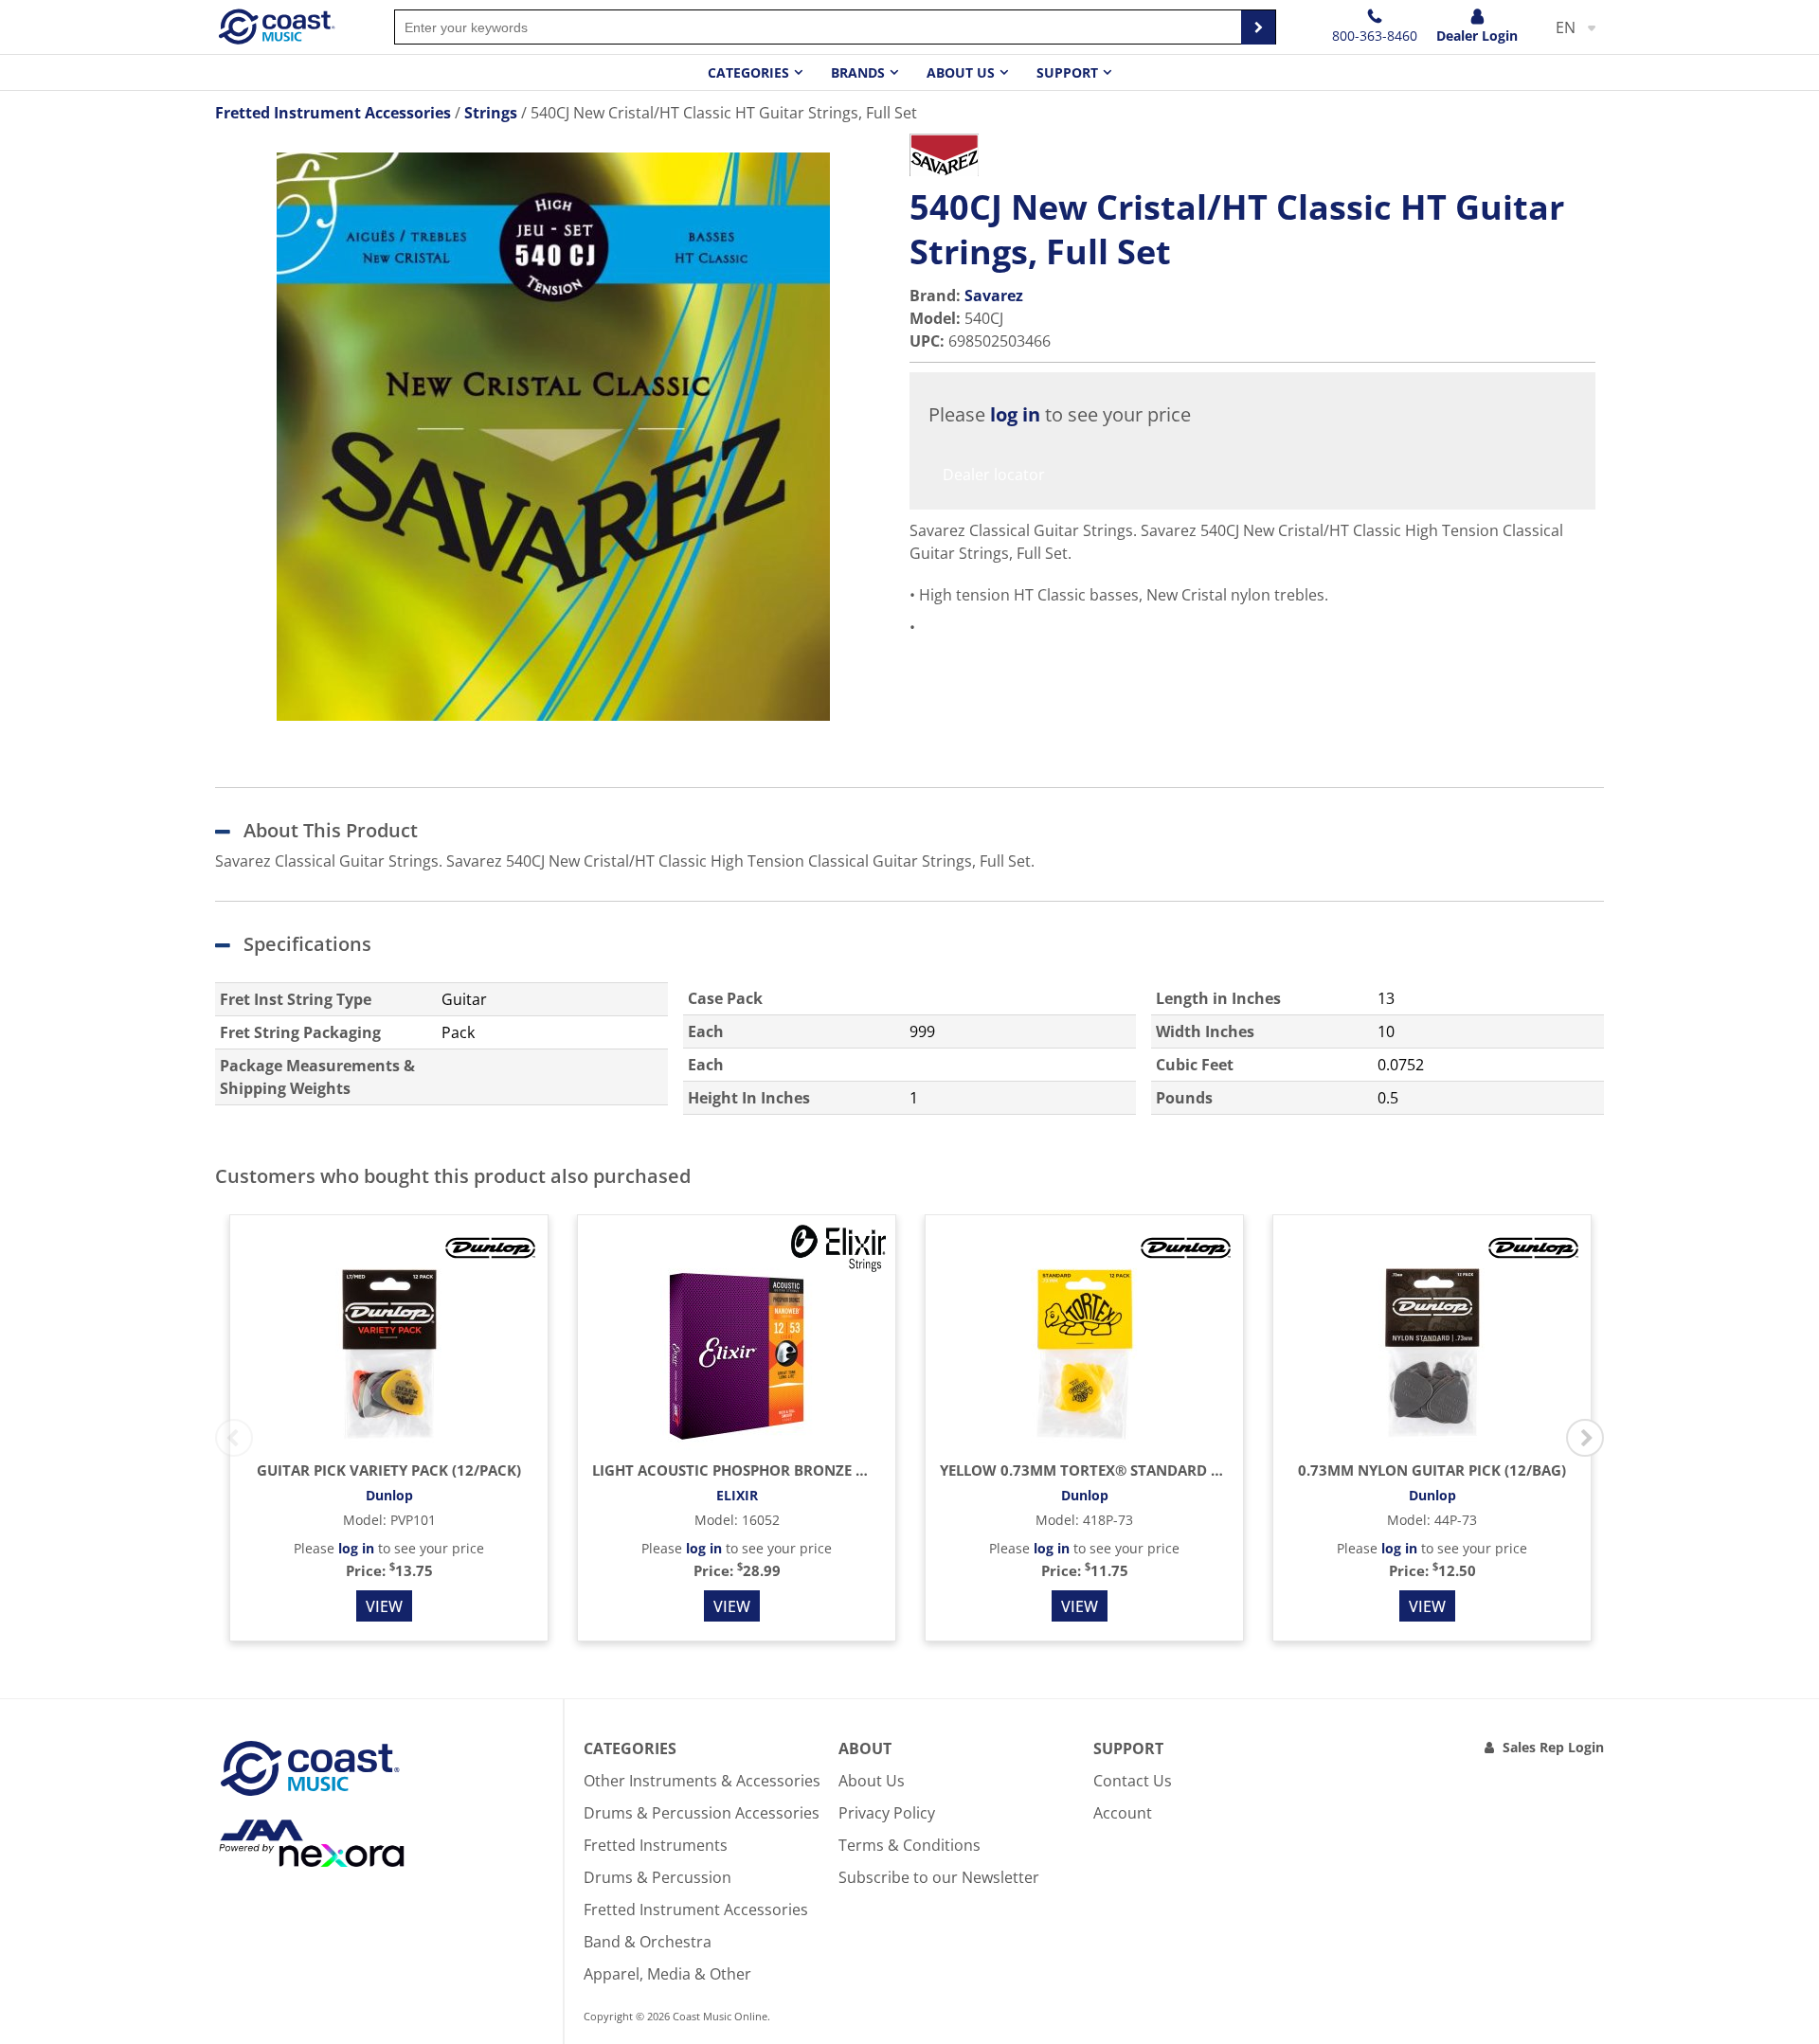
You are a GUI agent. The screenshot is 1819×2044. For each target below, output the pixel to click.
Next (1585, 1438)
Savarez (994, 296)
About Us (872, 1781)
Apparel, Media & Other (667, 1974)
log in (1015, 414)
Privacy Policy (887, 1813)
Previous (234, 1438)
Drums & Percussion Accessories (702, 1813)
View (384, 1606)
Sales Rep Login (1553, 1747)
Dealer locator (994, 475)
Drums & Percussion (657, 1877)
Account (1123, 1813)
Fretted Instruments (656, 1845)
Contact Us (1133, 1781)
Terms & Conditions (909, 1845)
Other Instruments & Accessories (702, 1781)
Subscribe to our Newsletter (939, 1877)
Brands (858, 72)
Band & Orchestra (648, 1942)
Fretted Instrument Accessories (696, 1910)
